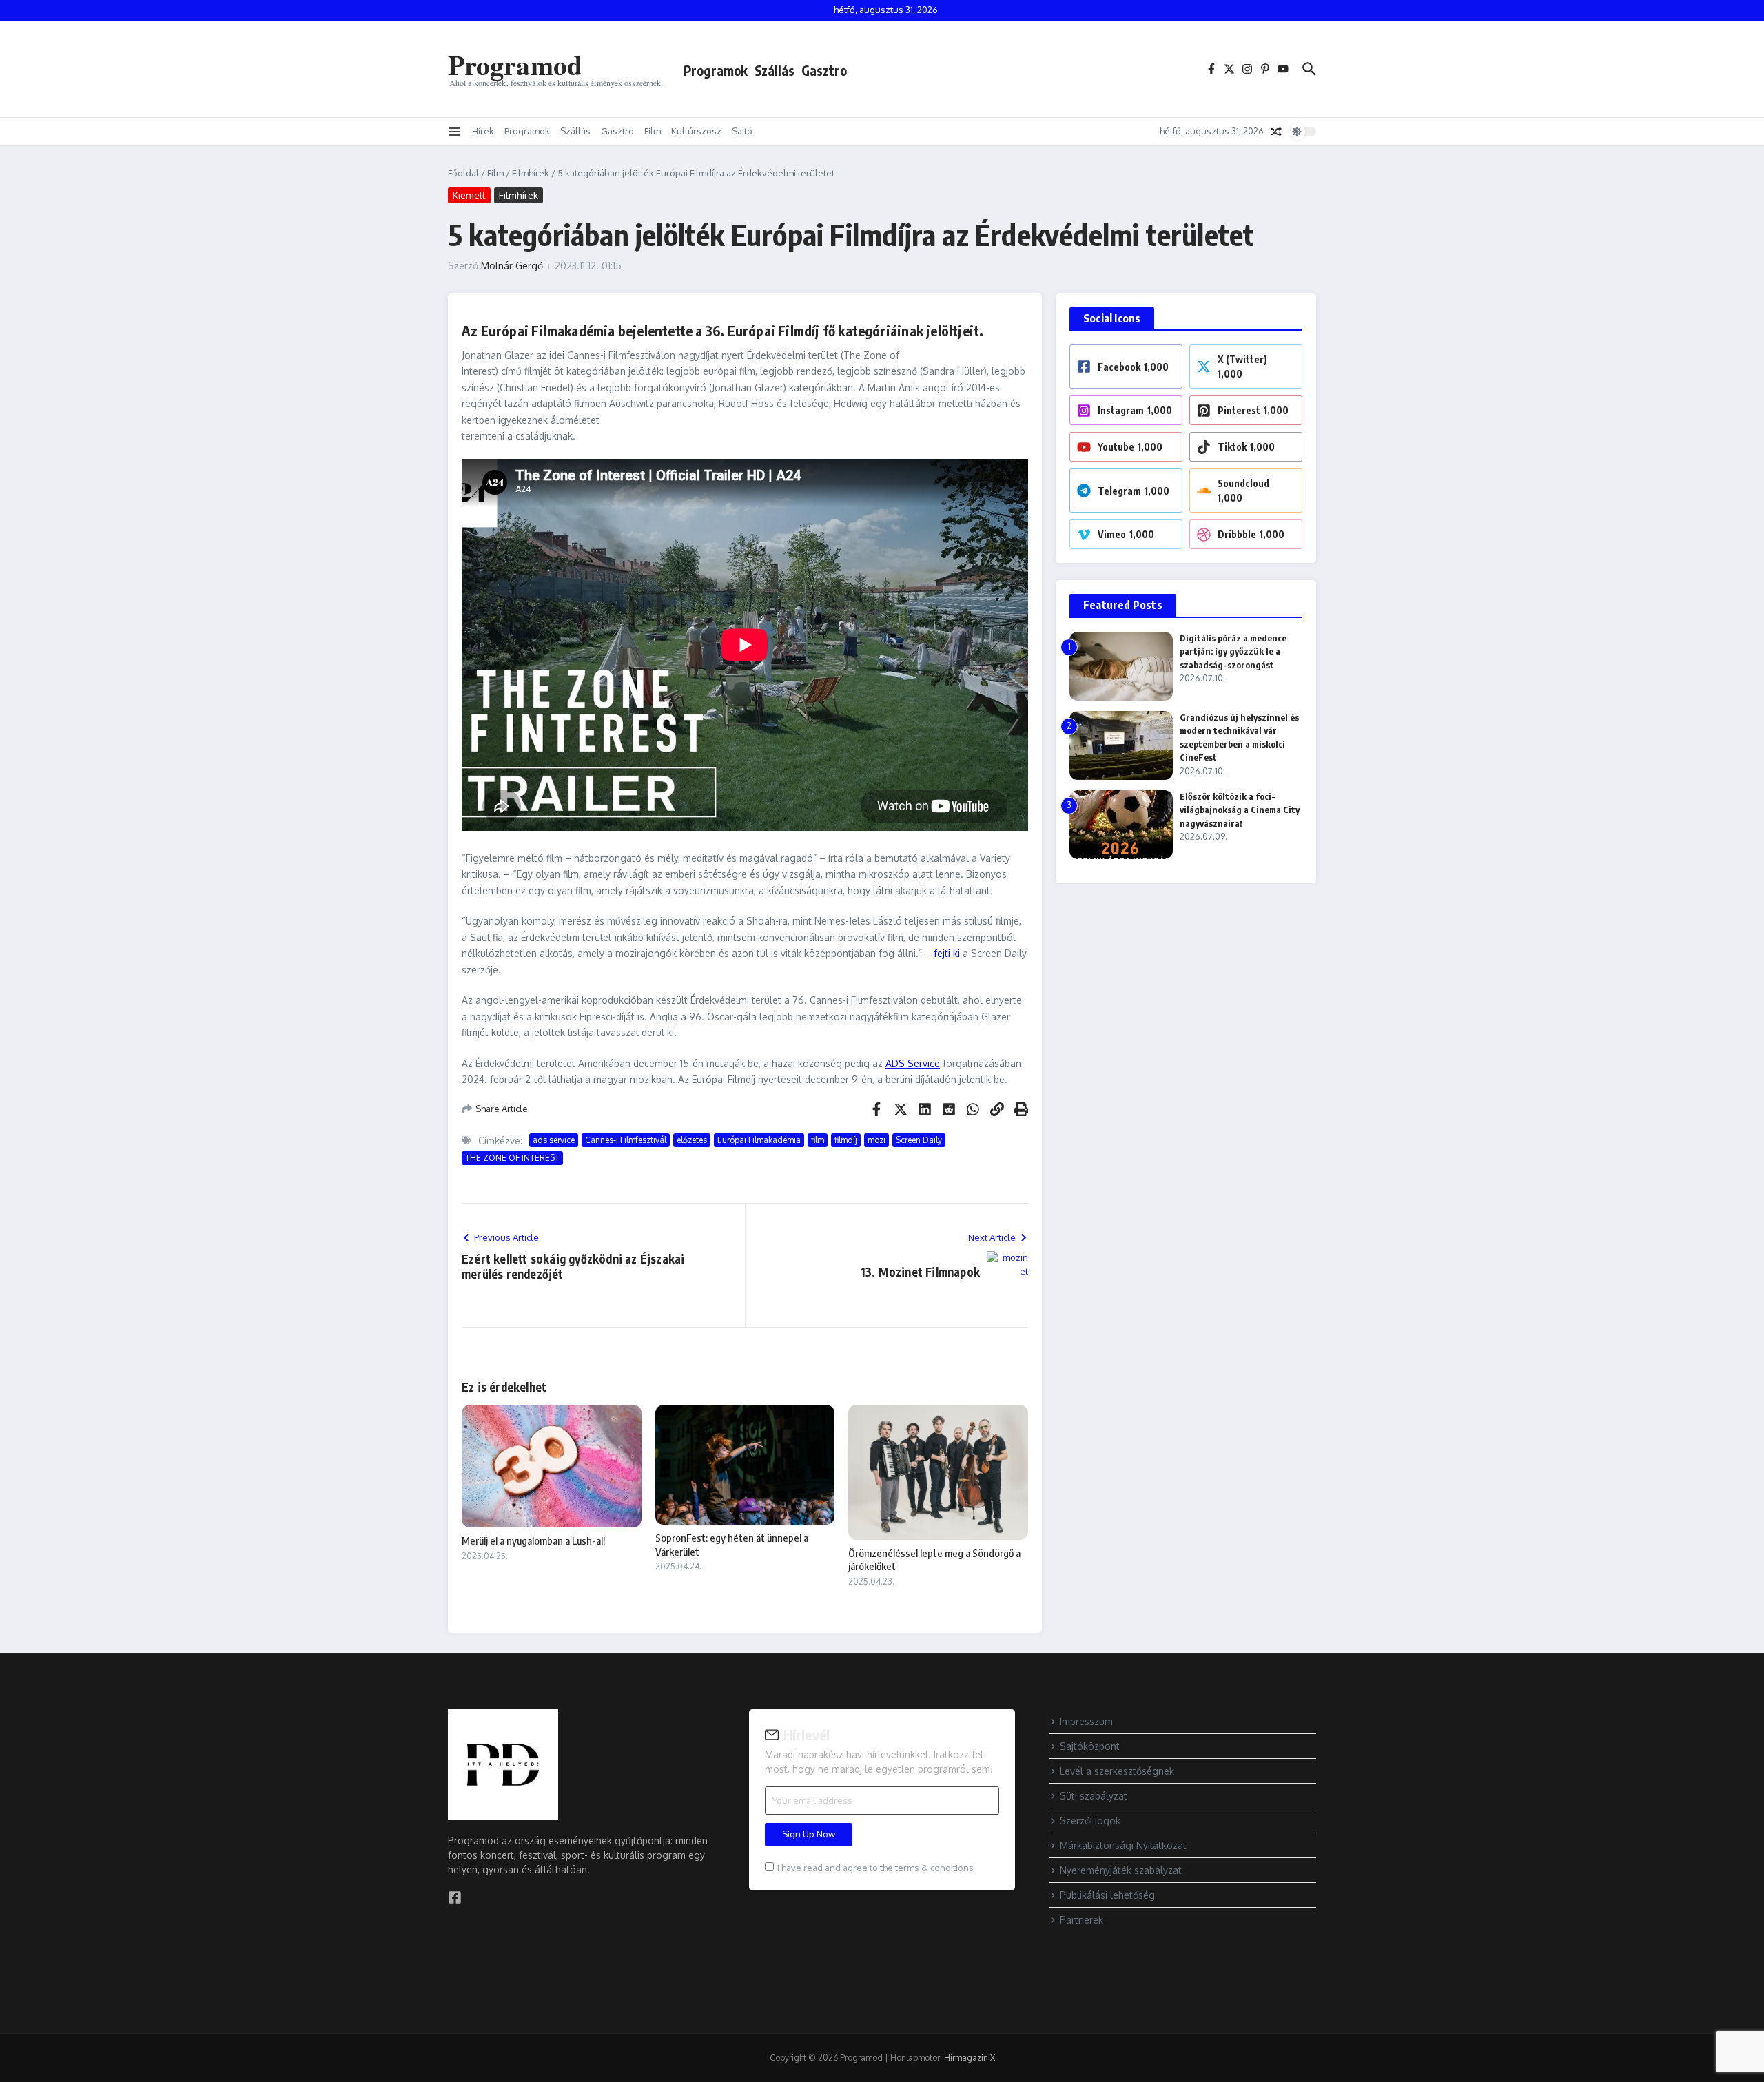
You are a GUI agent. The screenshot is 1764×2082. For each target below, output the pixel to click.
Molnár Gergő (512, 266)
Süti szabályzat (1094, 1796)
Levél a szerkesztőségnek (1117, 1771)
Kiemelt (469, 195)
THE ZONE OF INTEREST (512, 1158)
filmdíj (846, 1140)
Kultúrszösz (696, 131)
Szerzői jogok (1090, 1821)
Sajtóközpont (1090, 1746)
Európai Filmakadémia (759, 1140)
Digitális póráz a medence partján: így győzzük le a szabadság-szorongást (1233, 651)
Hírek (483, 131)
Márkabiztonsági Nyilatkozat (1123, 1845)
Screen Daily (919, 1140)
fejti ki (947, 953)
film (818, 1140)
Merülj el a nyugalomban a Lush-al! (533, 1540)
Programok (716, 70)
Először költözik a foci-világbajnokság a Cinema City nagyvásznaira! (1240, 810)
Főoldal (463, 173)
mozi (876, 1140)
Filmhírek (531, 173)
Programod (515, 64)
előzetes (692, 1140)
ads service (554, 1140)
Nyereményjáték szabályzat (1121, 1870)
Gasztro (824, 70)
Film (653, 131)
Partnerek (1081, 1920)
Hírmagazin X (970, 2058)
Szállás (775, 70)
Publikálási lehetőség (1107, 1895)
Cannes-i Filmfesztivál (626, 1140)
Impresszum (1086, 1721)
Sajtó (742, 131)
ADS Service (913, 1063)
